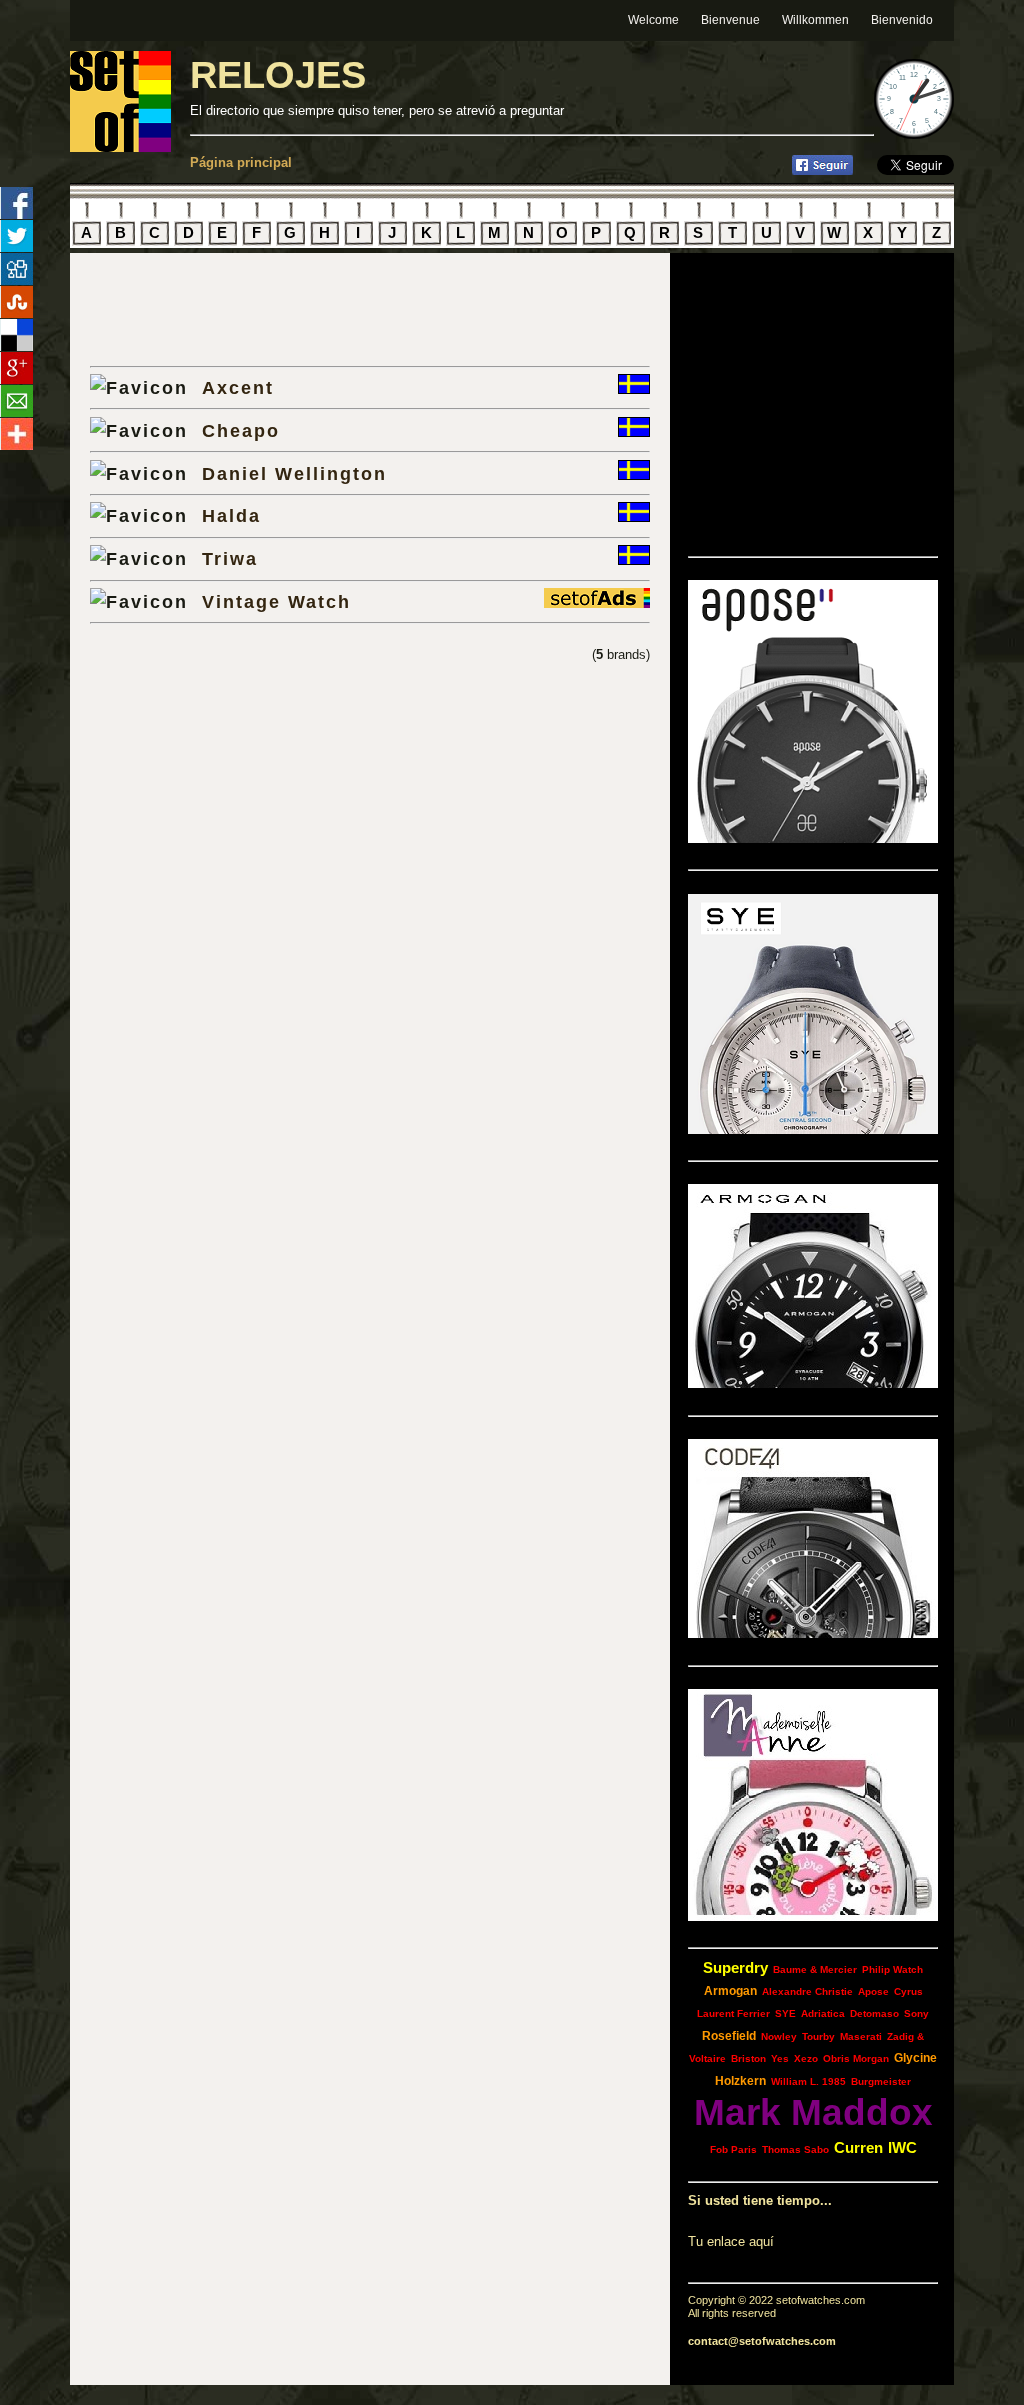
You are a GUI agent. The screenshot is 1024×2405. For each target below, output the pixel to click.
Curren (858, 2147)
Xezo (806, 2058)
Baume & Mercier (815, 1969)
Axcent (238, 387)
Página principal (241, 162)
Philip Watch (892, 1969)
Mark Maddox (813, 2112)
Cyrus (908, 1991)
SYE (785, 2013)
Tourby (818, 2036)
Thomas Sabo (795, 2149)
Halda (231, 515)
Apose (873, 1991)
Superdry (735, 1967)
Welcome (653, 20)
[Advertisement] (324, 309)
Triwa (230, 558)
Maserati (861, 2036)
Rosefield (729, 2036)
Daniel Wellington (294, 473)
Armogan (730, 1991)
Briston (748, 2058)
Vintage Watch (276, 601)
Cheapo (241, 430)
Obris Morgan (856, 2058)
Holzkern (740, 2081)
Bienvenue (730, 20)
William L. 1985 (808, 2081)
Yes (780, 2058)
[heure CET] (914, 134)
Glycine (915, 2058)
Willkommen (815, 20)
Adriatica (823, 2013)
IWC (902, 2147)
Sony (916, 2013)
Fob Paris (733, 2149)
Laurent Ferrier (733, 2013)
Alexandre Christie (807, 1991)
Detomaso (874, 2013)
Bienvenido (902, 20)
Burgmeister (881, 2081)
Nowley (779, 2036)
